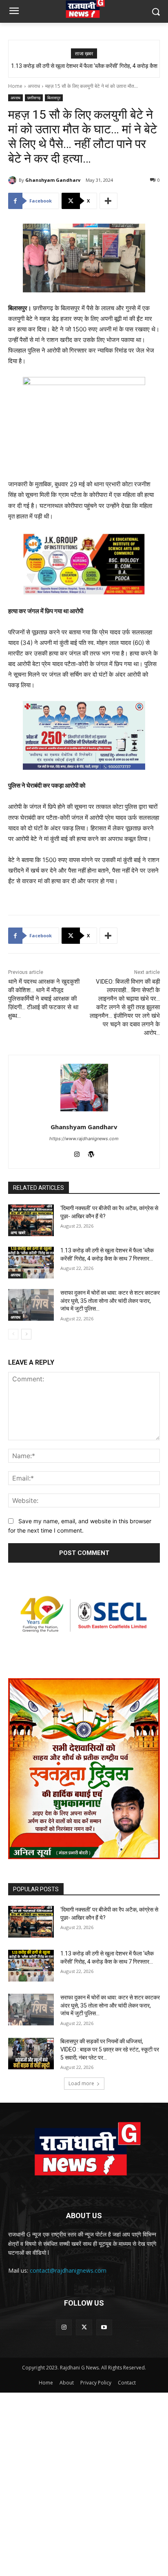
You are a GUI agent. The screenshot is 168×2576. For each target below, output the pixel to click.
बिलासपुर (54, 98)
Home (15, 86)
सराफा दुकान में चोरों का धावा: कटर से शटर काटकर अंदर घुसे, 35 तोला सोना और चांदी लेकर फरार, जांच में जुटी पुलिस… (110, 1301)
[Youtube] (104, 2327)
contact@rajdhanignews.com (68, 2270)
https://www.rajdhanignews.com (84, 1139)
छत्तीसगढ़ (34, 98)
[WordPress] (91, 1153)
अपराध (34, 86)
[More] (108, 201)
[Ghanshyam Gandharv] (13, 180)
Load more (81, 2083)
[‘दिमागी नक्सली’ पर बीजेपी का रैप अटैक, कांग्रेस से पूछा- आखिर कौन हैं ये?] (31, 1220)
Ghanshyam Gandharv (53, 180)
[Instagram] (77, 1153)
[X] (84, 2327)
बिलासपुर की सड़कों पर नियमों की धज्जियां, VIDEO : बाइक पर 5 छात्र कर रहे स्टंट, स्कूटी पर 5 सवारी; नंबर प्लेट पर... (110, 2049)
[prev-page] (13, 1334)
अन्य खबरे (18, 1232)
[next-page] (26, 1334)
